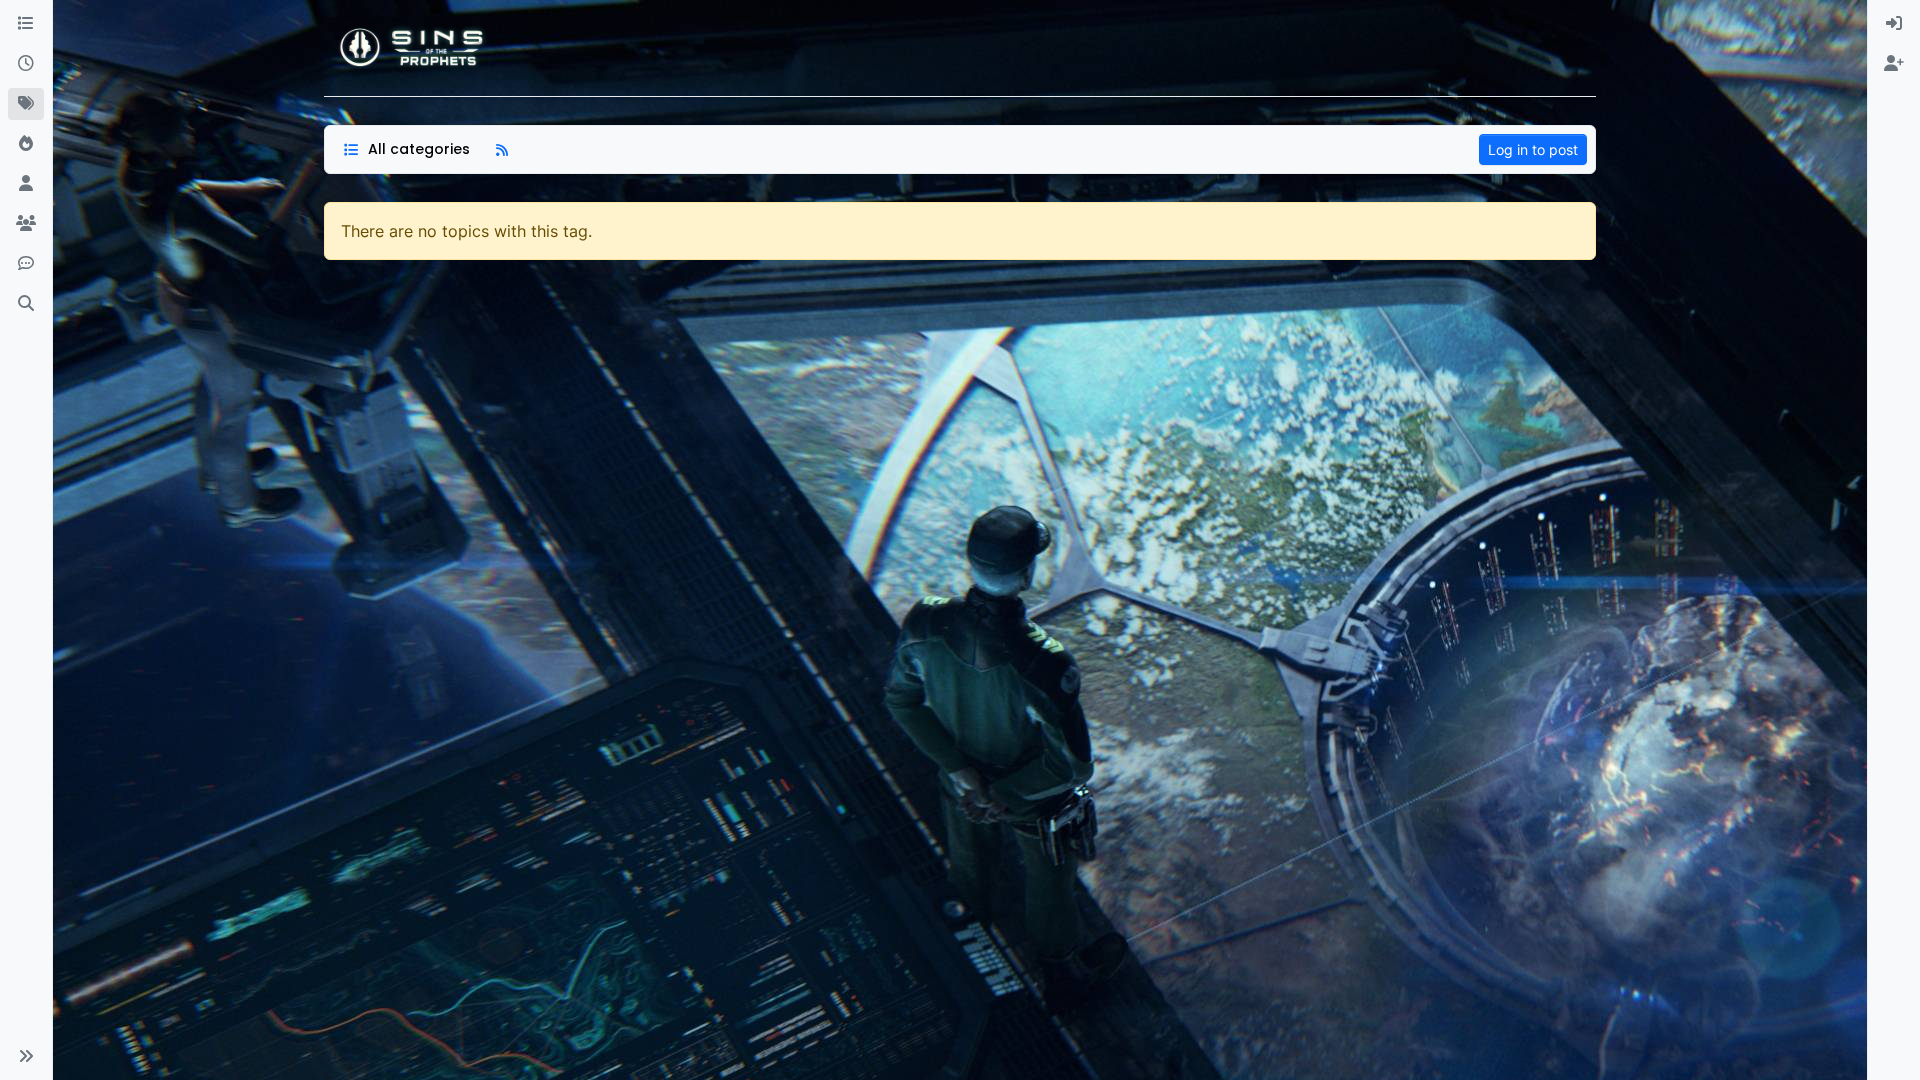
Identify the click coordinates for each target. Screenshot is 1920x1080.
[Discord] (26, 264)
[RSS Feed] (502, 149)
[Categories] (26, 24)
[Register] (1894, 64)
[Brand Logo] (413, 48)
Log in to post (1533, 149)
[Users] (26, 184)
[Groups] (26, 224)
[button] (26, 1056)
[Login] (1894, 24)
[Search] (26, 304)
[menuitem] (1894, 24)
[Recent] (26, 64)
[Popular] (26, 144)
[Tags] (26, 104)
